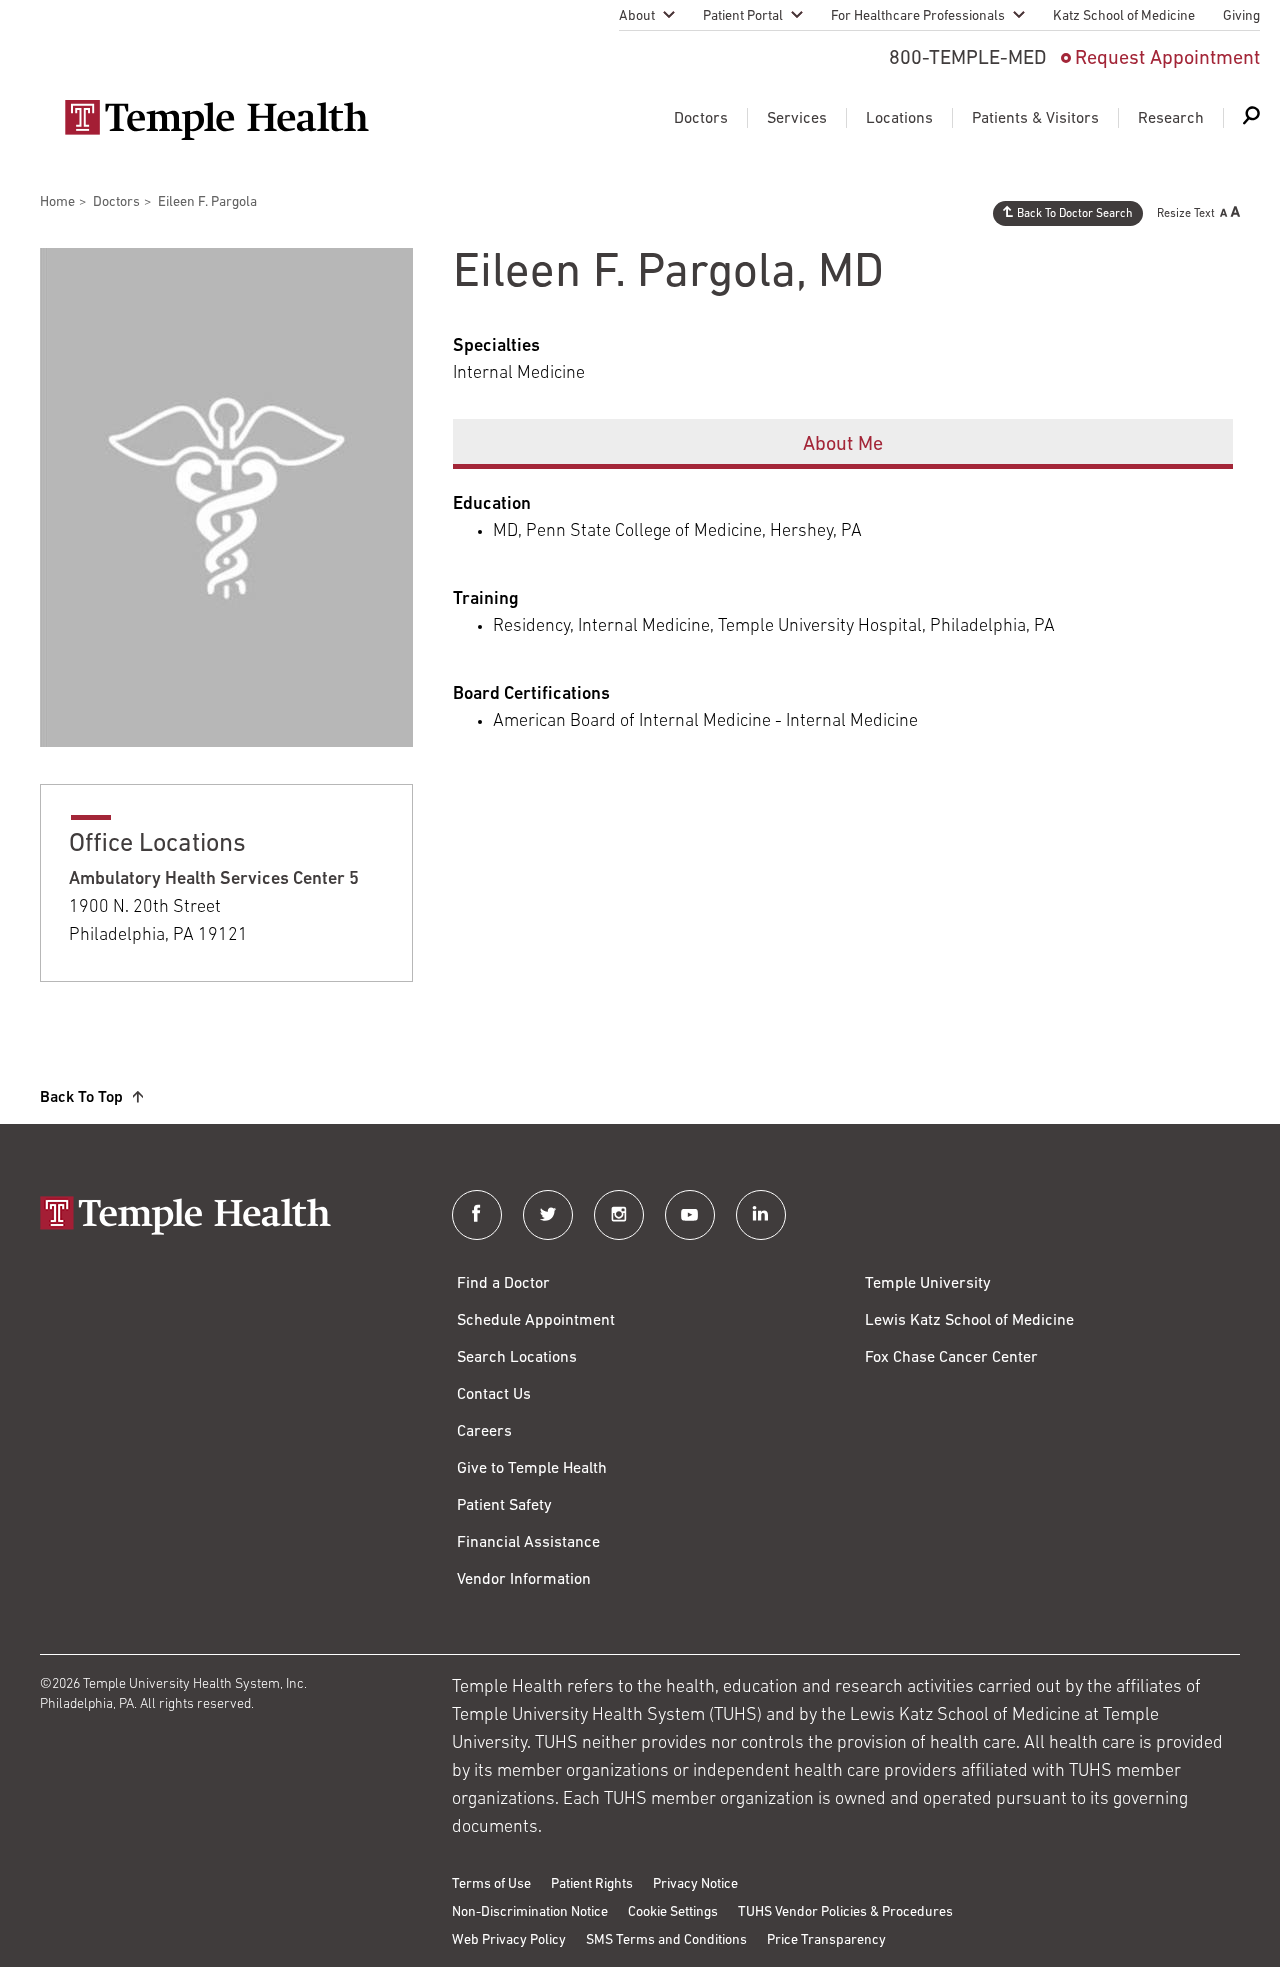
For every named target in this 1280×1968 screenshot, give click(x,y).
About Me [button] (843, 445)
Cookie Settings (673, 1912)
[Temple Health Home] (216, 120)
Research (1171, 119)
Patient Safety (504, 1506)
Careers (484, 1432)
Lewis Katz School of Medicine (969, 1321)
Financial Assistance (528, 1543)
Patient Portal (743, 16)
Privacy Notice (695, 1884)
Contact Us (494, 1395)
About (637, 16)
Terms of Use (491, 1884)
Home (57, 202)
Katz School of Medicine (1124, 16)
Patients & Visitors (1035, 119)
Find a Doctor (503, 1284)
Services (797, 119)
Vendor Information (524, 1580)
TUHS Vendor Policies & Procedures (845, 1912)
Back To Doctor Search (1075, 214)
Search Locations (517, 1358)
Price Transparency (826, 1940)
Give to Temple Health (532, 1469)
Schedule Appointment (536, 1321)
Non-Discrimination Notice (530, 1912)
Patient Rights (592, 1884)
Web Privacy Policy (509, 1940)
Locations (899, 119)
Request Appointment (1167, 59)
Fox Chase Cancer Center (951, 1358)
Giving (1241, 16)
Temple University (928, 1284)
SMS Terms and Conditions (666, 1940)
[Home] (226, 1217)
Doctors (701, 119)
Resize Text (1186, 214)
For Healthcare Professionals (918, 16)
